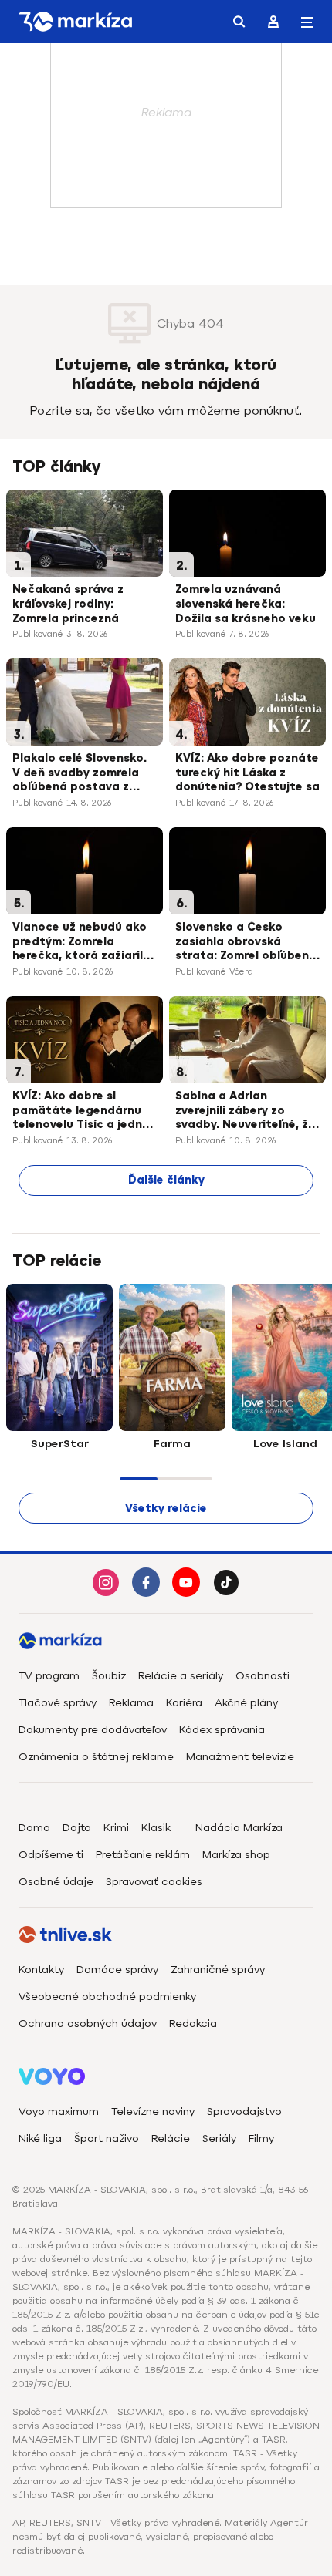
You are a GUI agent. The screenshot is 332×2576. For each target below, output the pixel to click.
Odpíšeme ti (51, 1855)
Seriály (219, 2138)
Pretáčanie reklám (143, 1855)
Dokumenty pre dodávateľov (93, 1730)
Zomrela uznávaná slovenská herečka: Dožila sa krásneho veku (246, 604)
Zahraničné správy (218, 1970)
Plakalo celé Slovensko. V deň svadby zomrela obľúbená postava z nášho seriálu (80, 774)
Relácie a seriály (181, 1676)
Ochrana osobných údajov (88, 2024)
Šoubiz (109, 1676)
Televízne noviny (153, 2111)
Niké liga (40, 2138)
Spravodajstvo (244, 2111)
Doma (34, 1828)
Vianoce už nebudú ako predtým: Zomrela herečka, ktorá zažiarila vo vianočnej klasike (81, 943)
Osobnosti (263, 1676)
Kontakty (41, 1970)
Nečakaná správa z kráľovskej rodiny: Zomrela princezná (68, 604)
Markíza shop (236, 1855)
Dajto (77, 1828)
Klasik (156, 1828)
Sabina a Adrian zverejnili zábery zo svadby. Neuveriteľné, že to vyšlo (245, 1112)
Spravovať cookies (154, 1882)
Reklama (131, 1703)
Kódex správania (222, 1730)
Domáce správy (117, 1970)
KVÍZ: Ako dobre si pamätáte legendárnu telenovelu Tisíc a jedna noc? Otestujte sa (81, 1112)
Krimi (116, 1828)
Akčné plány (246, 1703)
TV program (49, 1676)
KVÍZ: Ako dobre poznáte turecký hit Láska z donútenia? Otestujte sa (247, 773)
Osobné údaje (56, 1882)
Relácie (171, 2138)
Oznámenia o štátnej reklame (96, 1757)
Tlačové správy (58, 1703)
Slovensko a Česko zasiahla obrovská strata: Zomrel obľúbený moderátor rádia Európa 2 (246, 943)
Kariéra (184, 1703)
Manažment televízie (240, 1757)
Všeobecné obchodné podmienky (107, 1997)
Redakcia (193, 2024)
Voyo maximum (59, 2111)
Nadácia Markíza (239, 1828)
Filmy (261, 2138)
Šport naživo (107, 2138)
